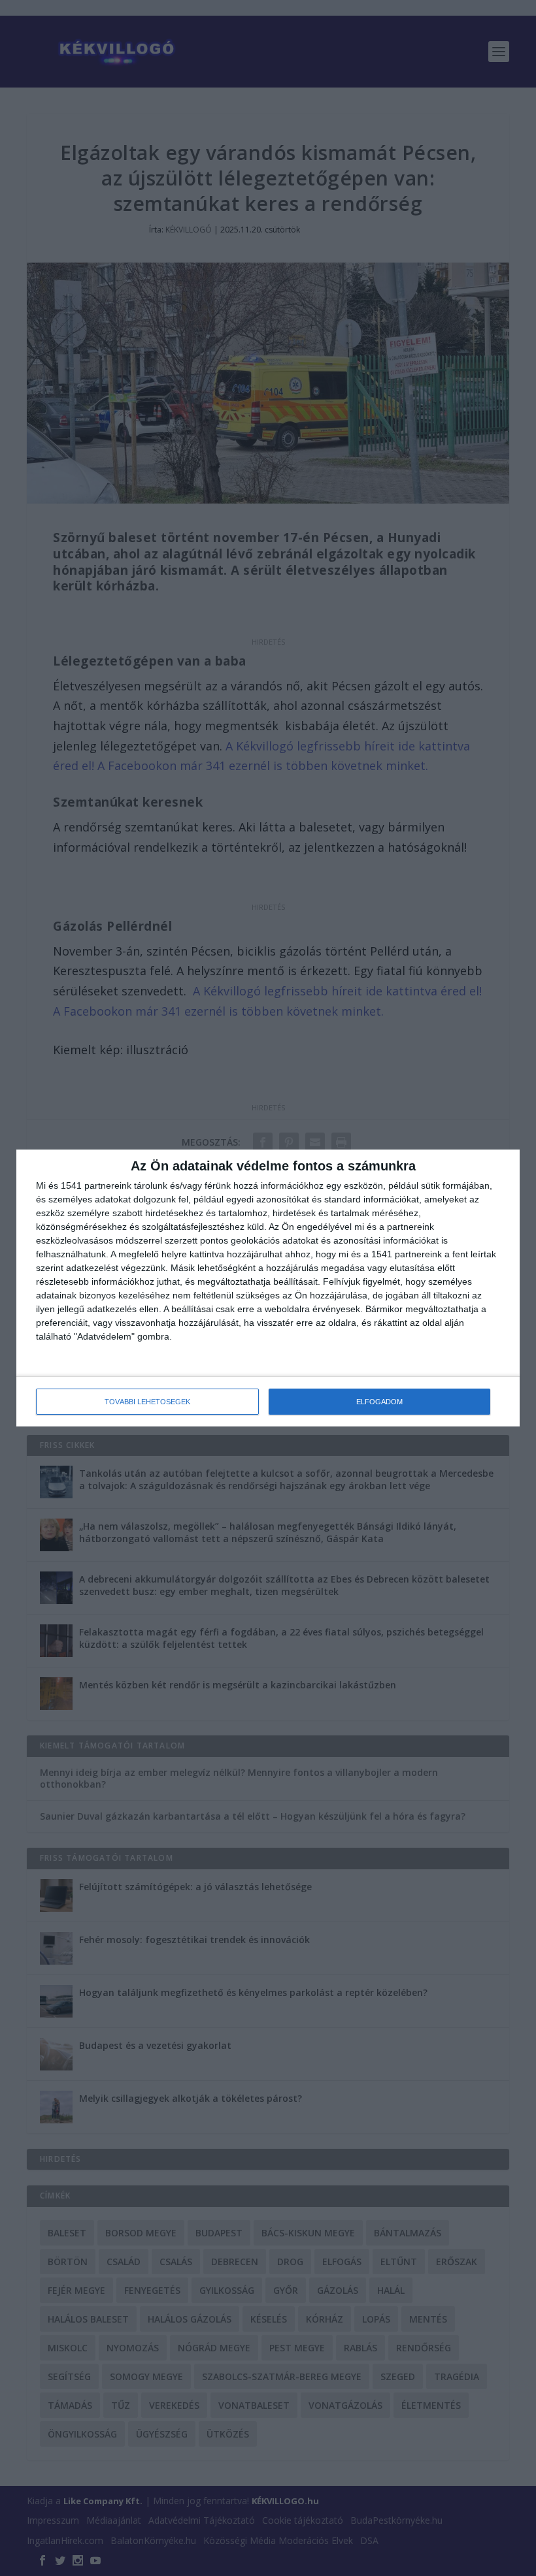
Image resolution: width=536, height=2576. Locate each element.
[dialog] (268, 1288)
